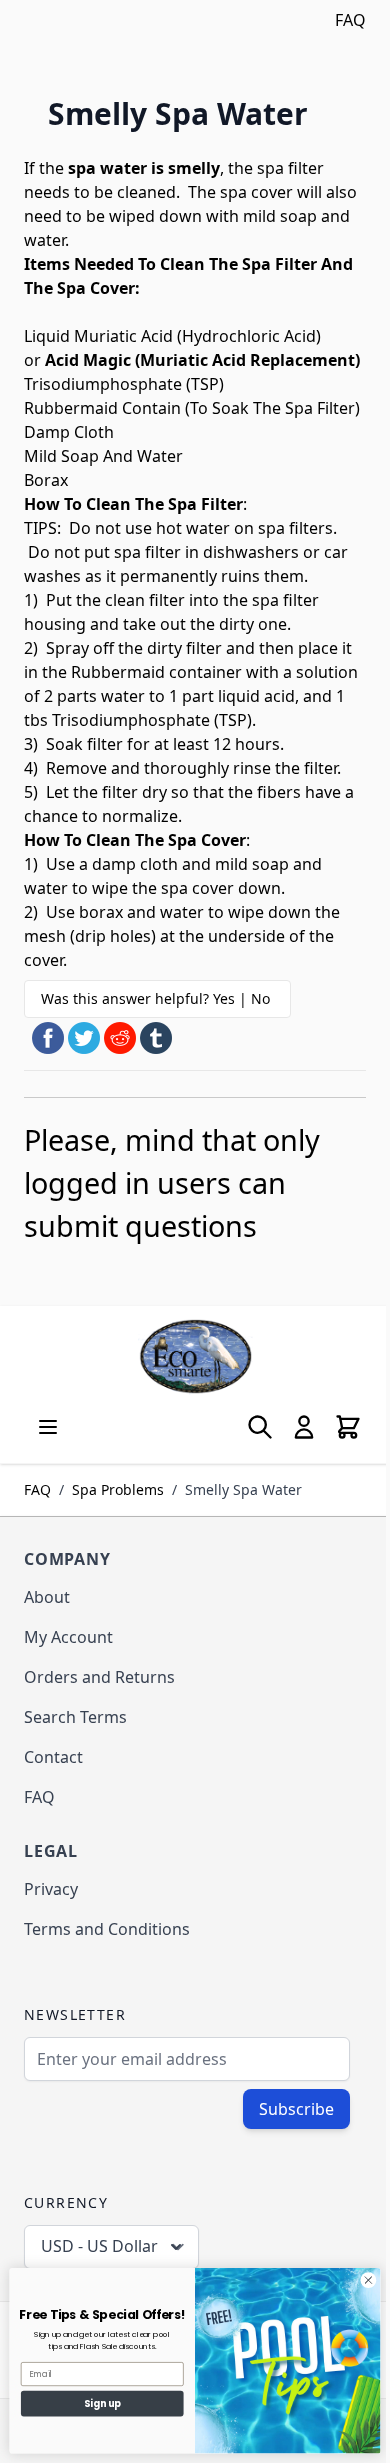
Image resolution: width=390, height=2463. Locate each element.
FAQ (350, 20)
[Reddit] (120, 1038)
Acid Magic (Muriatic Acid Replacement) (202, 360)
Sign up (102, 2403)
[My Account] (304, 1427)
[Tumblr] (156, 1038)
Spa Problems (118, 1489)
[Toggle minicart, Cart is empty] (348, 1427)
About (47, 1597)
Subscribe (296, 2109)
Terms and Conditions (107, 1929)
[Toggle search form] (260, 1427)
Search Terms (75, 1717)
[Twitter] (84, 1038)
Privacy (51, 1889)
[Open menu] (48, 1427)
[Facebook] (48, 1038)
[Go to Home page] (195, 1356)
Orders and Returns (99, 1677)
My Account (68, 1637)
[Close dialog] (368, 2280)
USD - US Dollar (99, 2246)
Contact (53, 1757)
